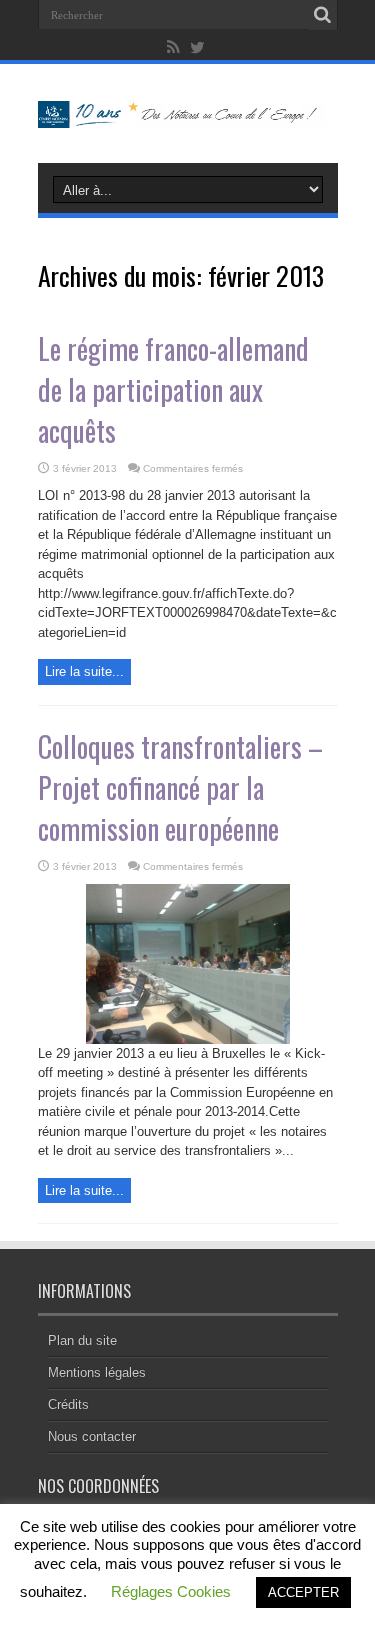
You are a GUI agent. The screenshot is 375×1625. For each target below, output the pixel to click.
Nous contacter (92, 1436)
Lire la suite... (84, 671)
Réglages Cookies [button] (171, 1591)
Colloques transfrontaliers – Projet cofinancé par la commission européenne (180, 787)
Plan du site (82, 1340)
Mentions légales (97, 1372)
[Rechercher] (323, 15)
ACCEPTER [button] (303, 1592)
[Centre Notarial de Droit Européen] (188, 113)
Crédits (68, 1404)
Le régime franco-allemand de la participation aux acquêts (173, 389)
